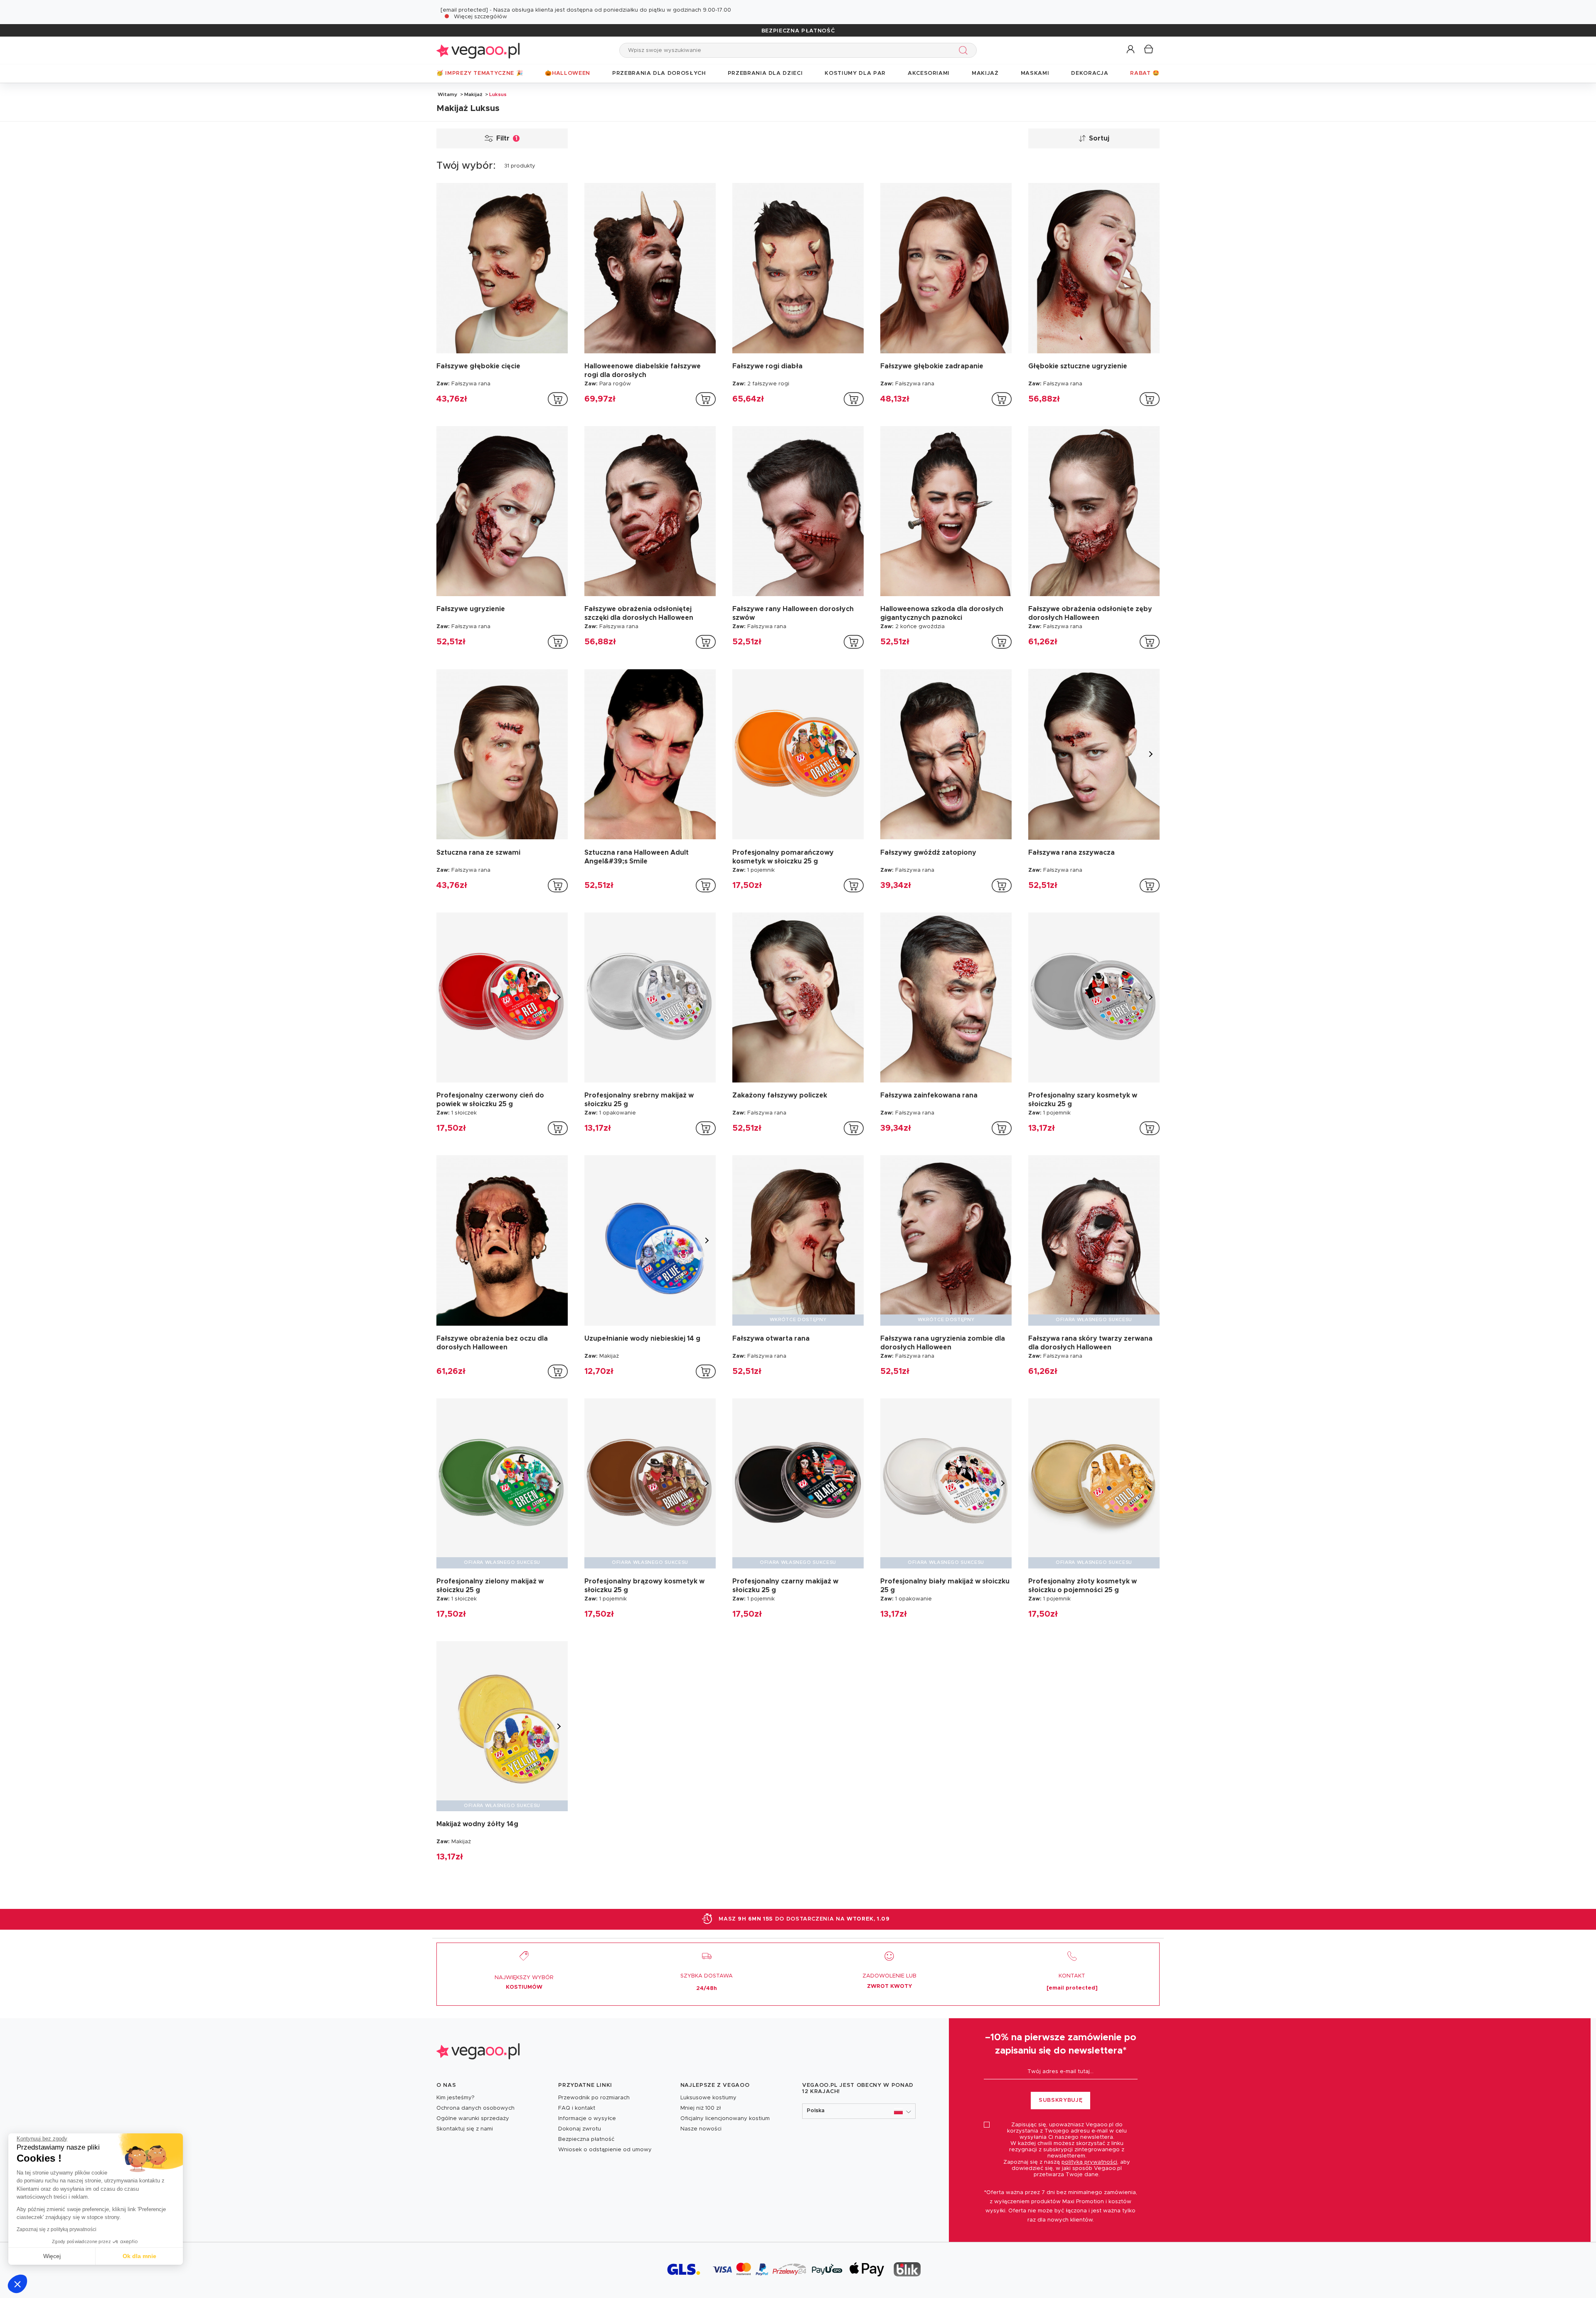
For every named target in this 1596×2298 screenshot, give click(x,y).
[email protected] (464, 10)
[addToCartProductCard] (558, 399)
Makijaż (473, 94)
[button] (17, 2284)
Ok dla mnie (139, 2256)
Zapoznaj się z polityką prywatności (57, 2229)
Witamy (447, 94)
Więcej (52, 2256)
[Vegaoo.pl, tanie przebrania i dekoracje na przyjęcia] (478, 50)
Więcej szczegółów (480, 17)
